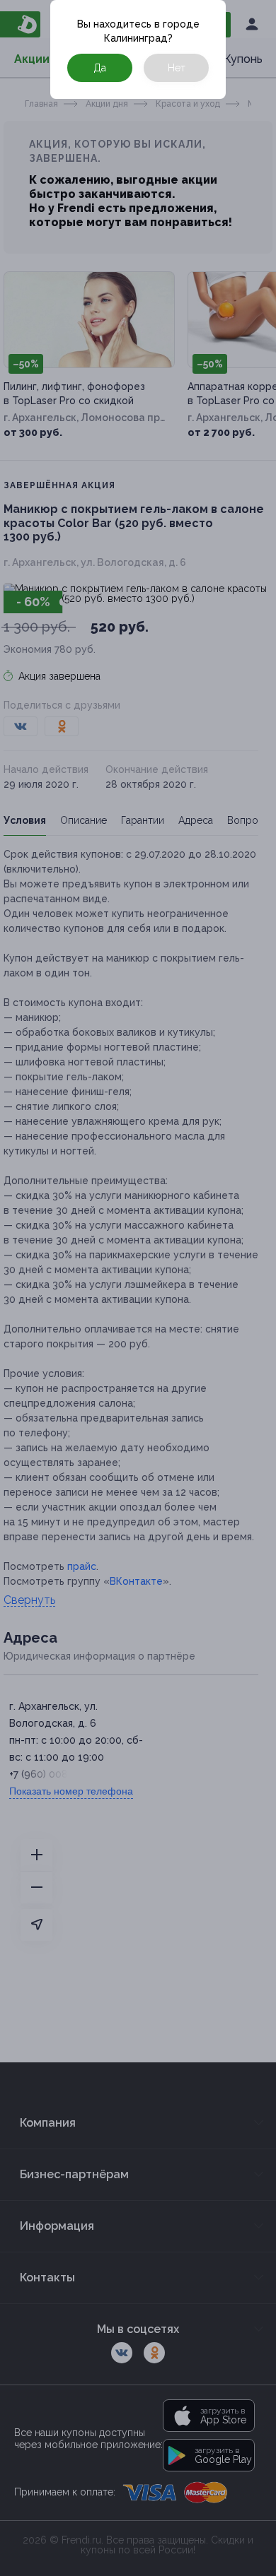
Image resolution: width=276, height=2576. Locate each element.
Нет (177, 68)
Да (100, 68)
